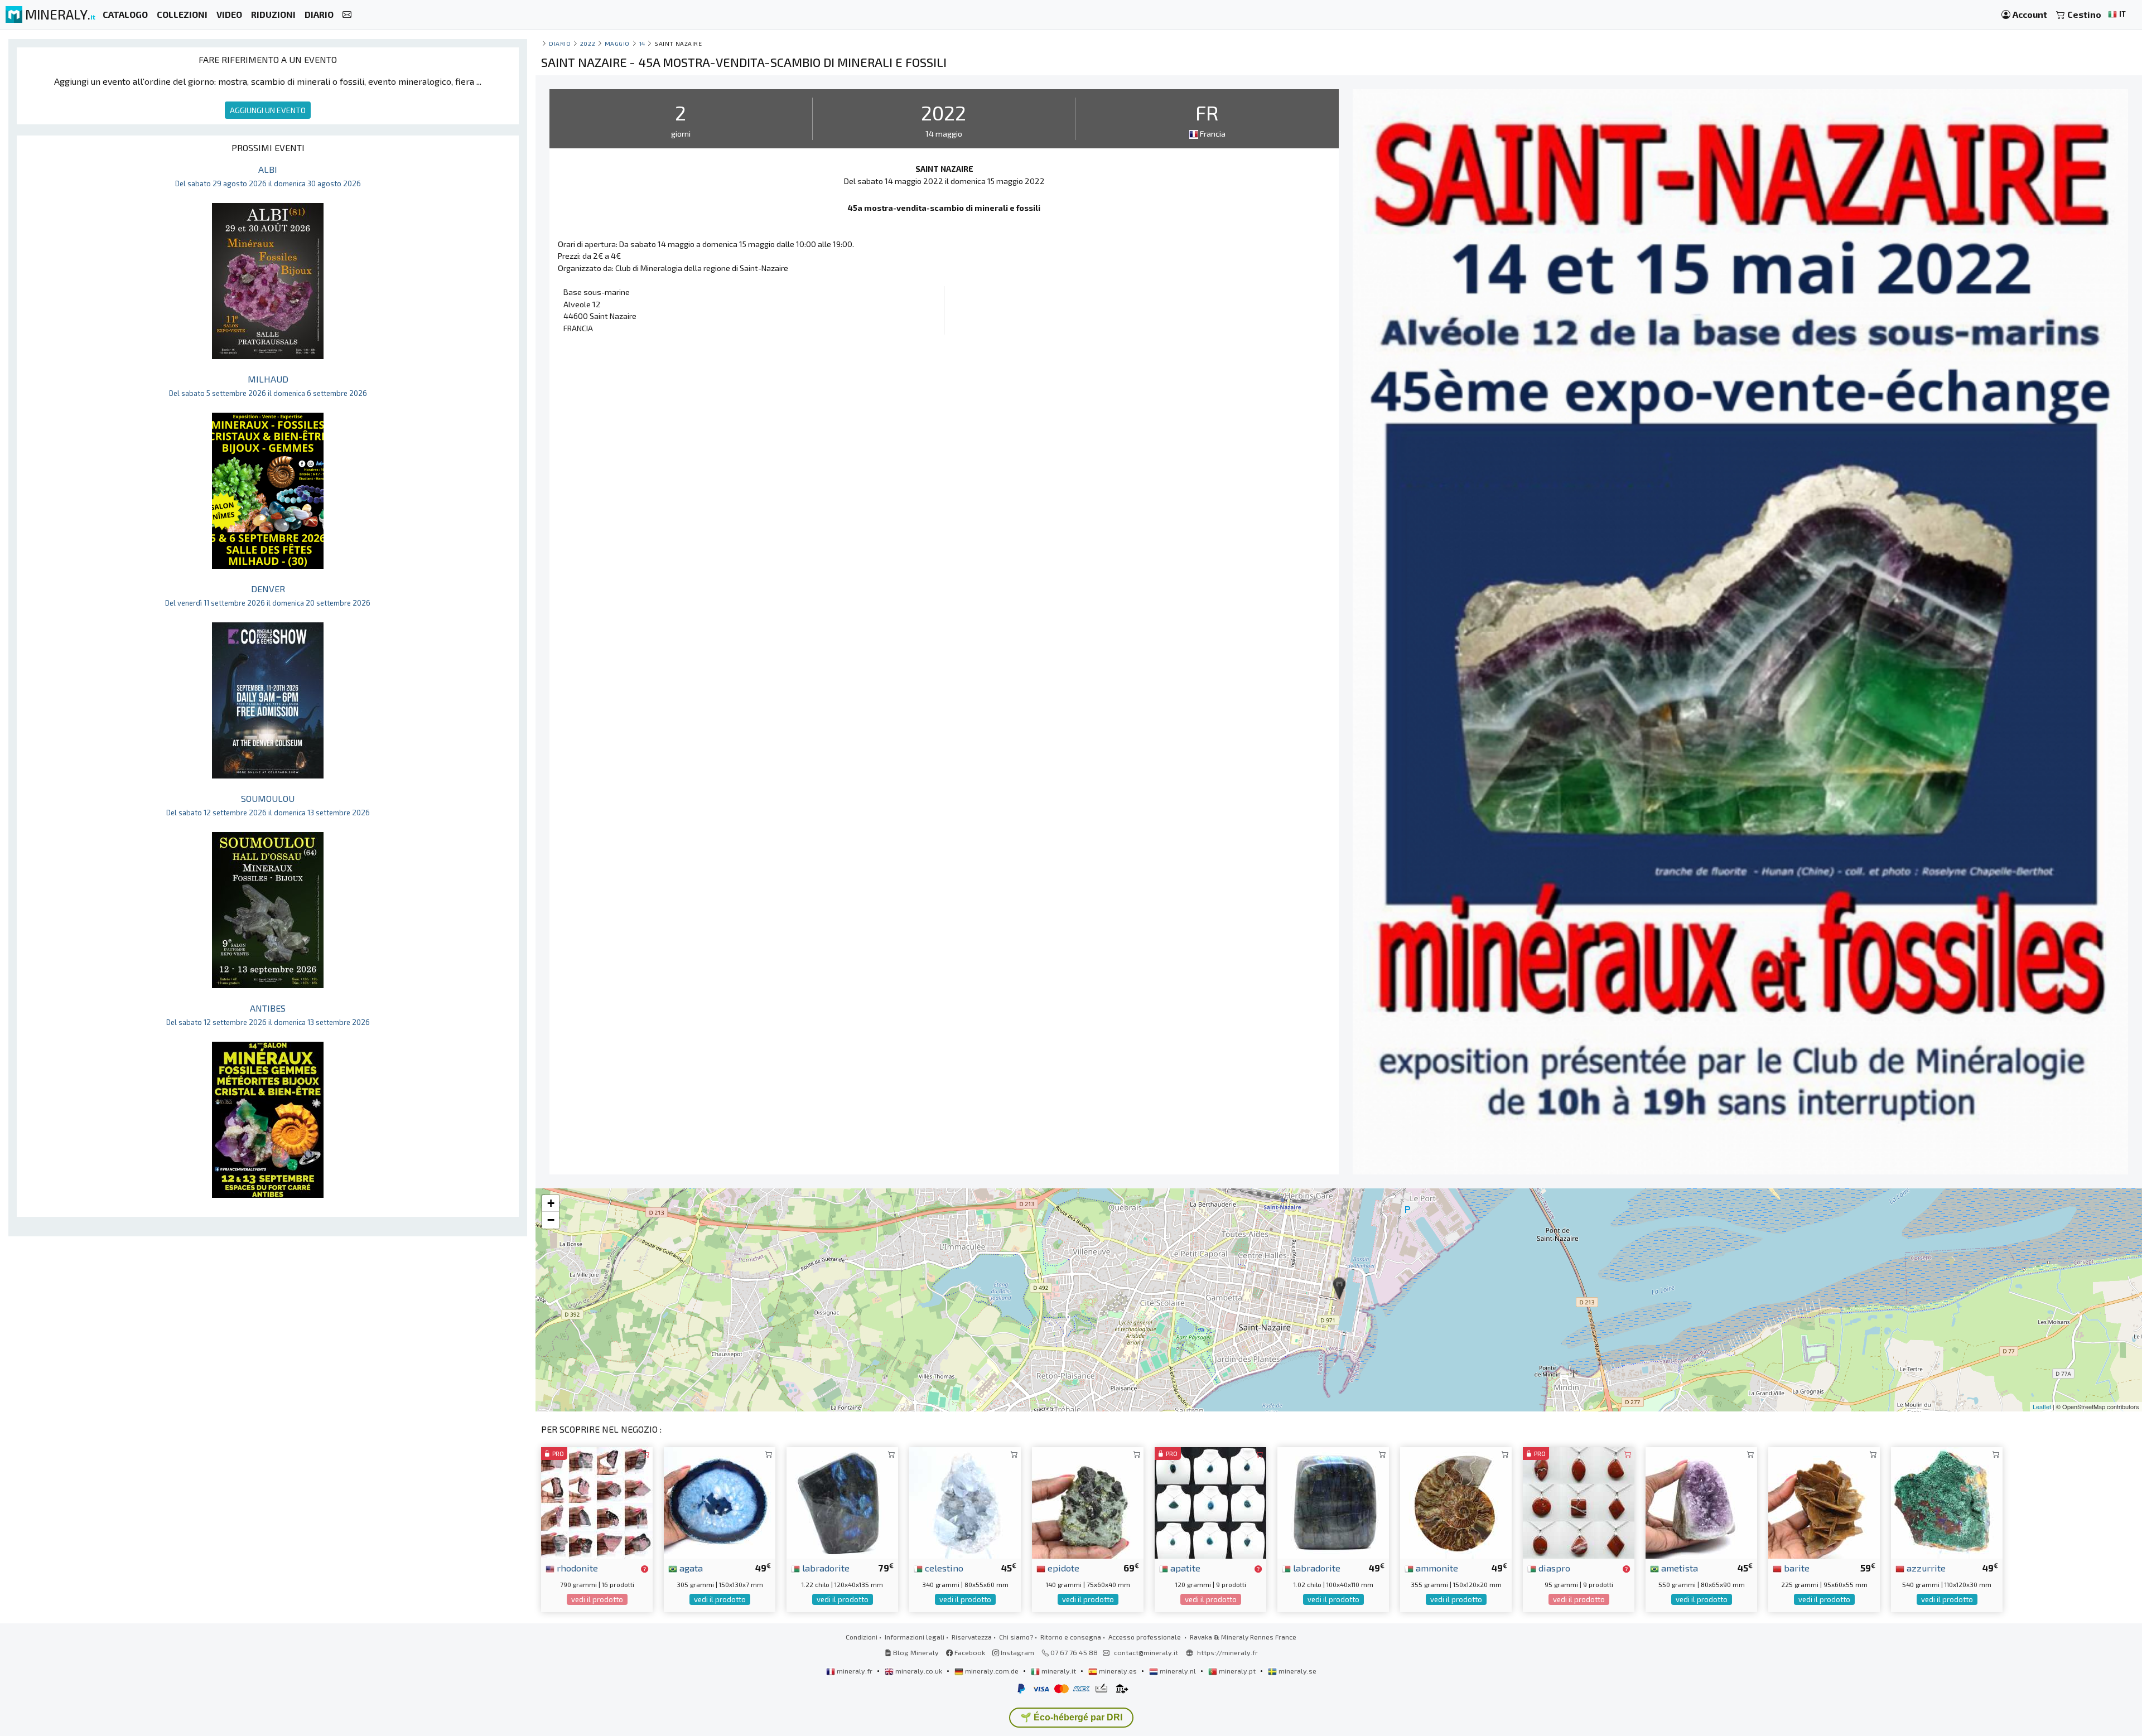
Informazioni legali (915, 1637)
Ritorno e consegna (1071, 1637)
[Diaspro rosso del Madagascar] (1579, 1502)
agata (690, 1568)
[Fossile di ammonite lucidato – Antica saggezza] (1456, 1502)
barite (1796, 1568)
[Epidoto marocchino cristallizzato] (1088, 1502)
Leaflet (2042, 1406)
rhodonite (576, 1568)
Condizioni (862, 1637)
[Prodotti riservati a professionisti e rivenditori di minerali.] (645, 1569)
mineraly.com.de (992, 1671)
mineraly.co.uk (919, 1671)
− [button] (551, 1220)
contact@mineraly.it (1146, 1652)
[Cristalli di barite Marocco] (1824, 1502)
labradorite (825, 1568)
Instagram (1017, 1652)
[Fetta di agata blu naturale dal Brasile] (720, 1502)
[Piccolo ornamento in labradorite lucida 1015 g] (1333, 1502)
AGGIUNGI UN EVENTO (268, 110)
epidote (1062, 1568)
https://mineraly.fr (1227, 1652)
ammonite (1436, 1568)
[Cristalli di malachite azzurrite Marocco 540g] (1947, 1502)
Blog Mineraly (915, 1652)
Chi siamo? (1016, 1637)
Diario (560, 43)
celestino (943, 1568)
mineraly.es (1118, 1671)
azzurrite (1925, 1568)
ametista (1678, 1568)
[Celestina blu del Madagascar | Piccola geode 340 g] (965, 1502)
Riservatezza (972, 1637)
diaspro (1553, 1568)
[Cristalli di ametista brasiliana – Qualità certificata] (1701, 1502)
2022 (588, 43)
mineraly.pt (1237, 1671)
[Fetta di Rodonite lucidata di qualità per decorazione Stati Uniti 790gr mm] (597, 1502)
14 (642, 43)
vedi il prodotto (597, 1599)
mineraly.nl (1178, 1671)
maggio (617, 43)
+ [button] (551, 1203)
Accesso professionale (1145, 1637)
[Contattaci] (347, 15)
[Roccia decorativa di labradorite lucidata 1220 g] (842, 1502)
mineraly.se (1297, 1671)
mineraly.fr (855, 1671)
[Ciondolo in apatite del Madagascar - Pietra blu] (1210, 1502)
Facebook (969, 1652)
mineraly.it (1059, 1671)
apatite (1184, 1568)
